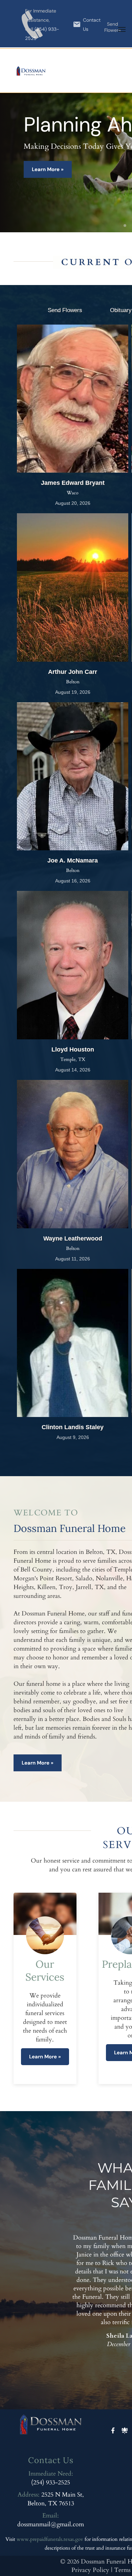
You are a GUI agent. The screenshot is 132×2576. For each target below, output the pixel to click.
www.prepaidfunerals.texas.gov (50, 2539)
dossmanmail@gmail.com (51, 2524)
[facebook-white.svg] (113, 2436)
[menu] (122, 29)
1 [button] (125, 226)
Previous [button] (114, 2362)
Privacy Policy (90, 2570)
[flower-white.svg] (125, 2436)
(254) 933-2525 (51, 2483)
